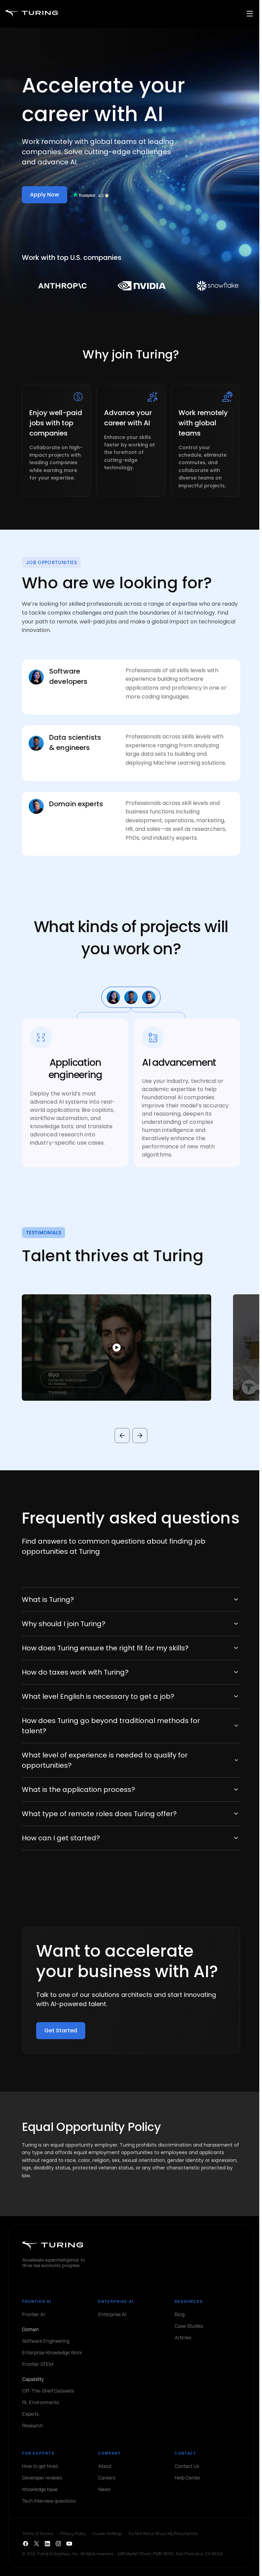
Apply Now (45, 195)
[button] (106, 1348)
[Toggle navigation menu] (250, 14)
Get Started (61, 2030)
